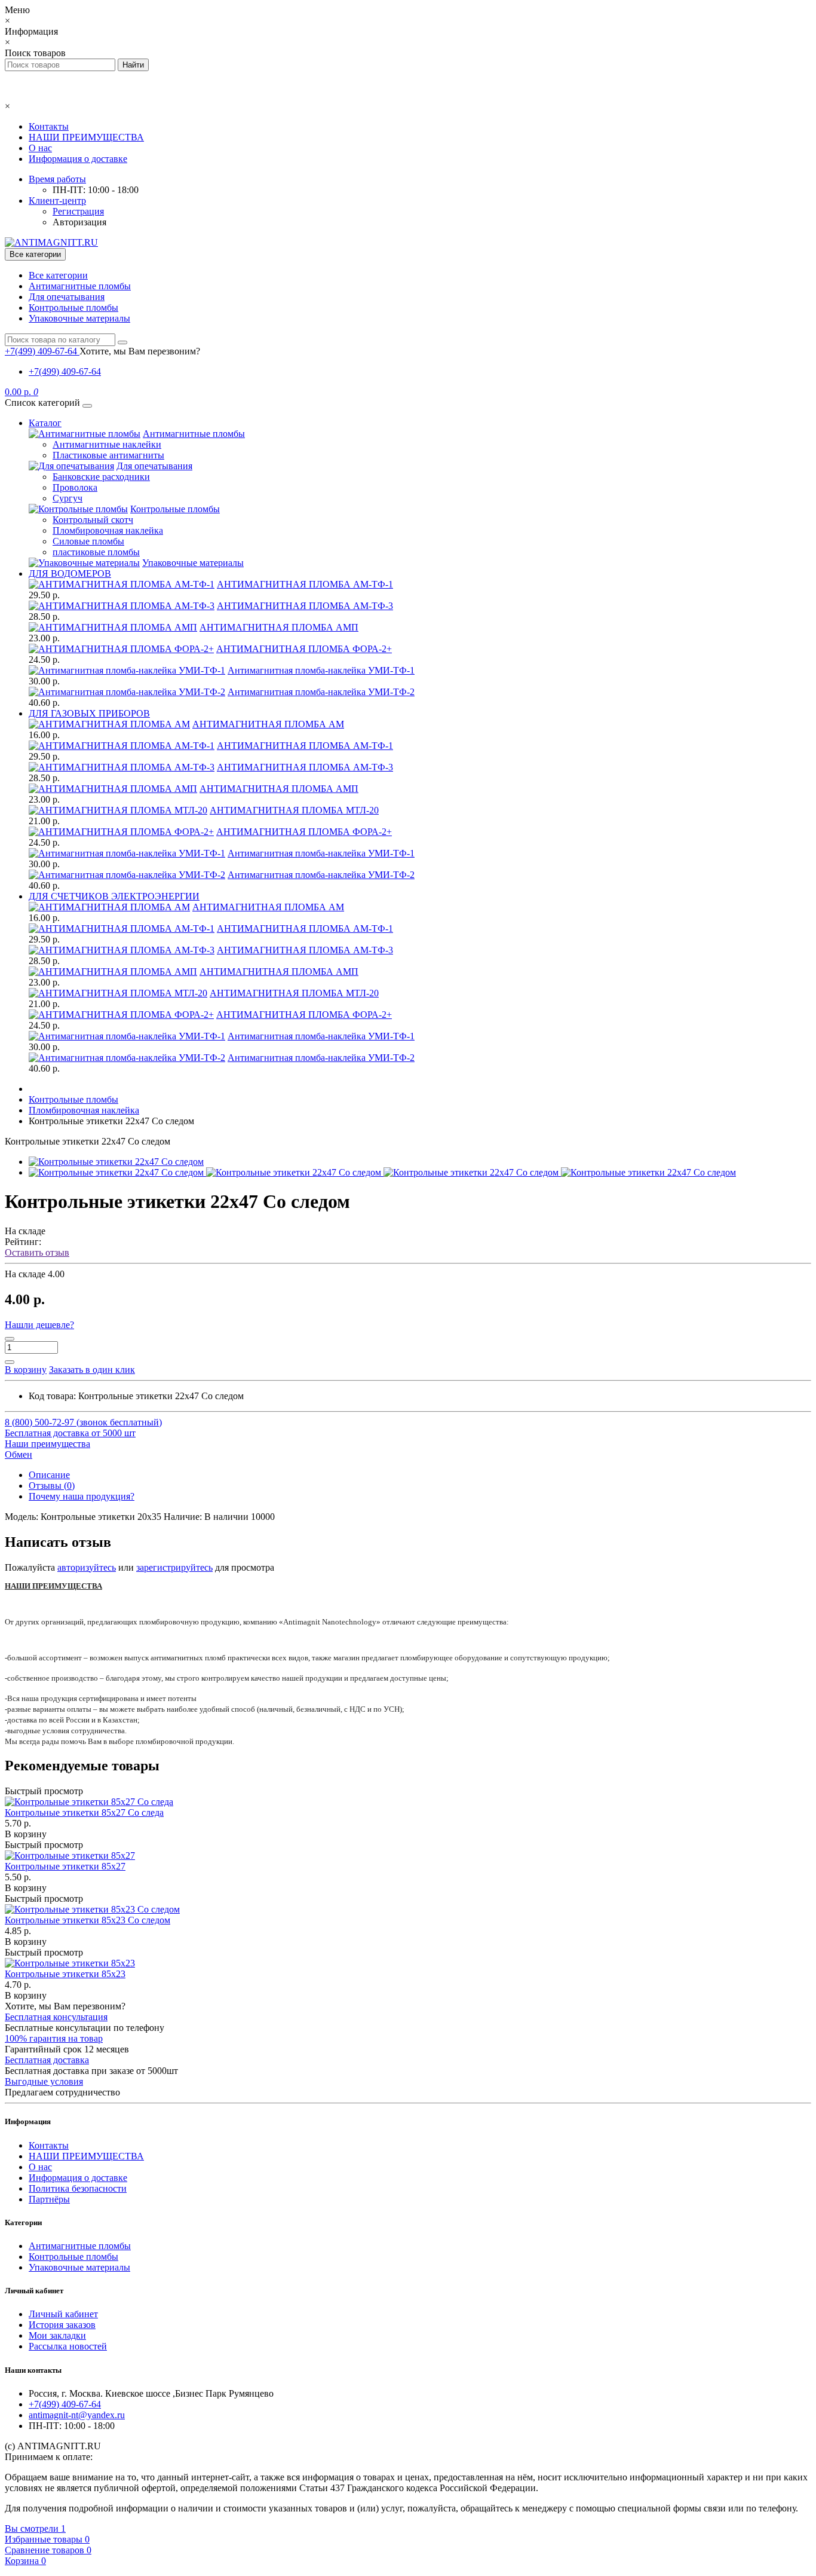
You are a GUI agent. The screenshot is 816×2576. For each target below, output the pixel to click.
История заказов (62, 2325)
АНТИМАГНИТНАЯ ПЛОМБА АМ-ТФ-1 (305, 584)
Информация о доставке (78, 159)
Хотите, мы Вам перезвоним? (140, 351)
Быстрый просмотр (44, 1791)
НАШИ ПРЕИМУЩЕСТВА (86, 137)
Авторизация (79, 222)
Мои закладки (57, 2335)
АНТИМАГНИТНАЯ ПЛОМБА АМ (268, 724)
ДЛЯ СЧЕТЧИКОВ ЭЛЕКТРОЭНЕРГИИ (114, 896)
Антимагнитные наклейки (107, 444)
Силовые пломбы (88, 541)
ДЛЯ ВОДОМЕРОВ (70, 573)
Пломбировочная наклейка (108, 530)
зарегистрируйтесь (174, 1567)
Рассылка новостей (68, 2346)
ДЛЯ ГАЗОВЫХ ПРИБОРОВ (89, 713)
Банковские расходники (101, 477)
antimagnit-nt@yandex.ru (77, 2415)
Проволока (75, 487)
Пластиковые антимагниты (108, 455)
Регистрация (78, 211)
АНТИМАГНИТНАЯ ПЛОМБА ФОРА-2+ (304, 649)
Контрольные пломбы (73, 308)
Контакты (49, 126)
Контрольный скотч (93, 520)
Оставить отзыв (37, 1252)
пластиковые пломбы (96, 552)
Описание (49, 1475)
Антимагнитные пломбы (80, 286)
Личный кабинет (63, 2314)
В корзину (26, 1834)
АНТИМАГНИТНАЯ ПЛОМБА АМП (279, 627)
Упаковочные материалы (79, 318)
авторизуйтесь (87, 1567)
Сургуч (68, 498)
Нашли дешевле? (39, 1325)
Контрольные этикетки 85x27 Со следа (84, 1812)
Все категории (58, 275)
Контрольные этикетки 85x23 (65, 1974)
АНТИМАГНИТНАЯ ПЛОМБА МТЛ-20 (294, 810)
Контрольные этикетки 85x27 (65, 1866)
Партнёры (49, 2199)
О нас (40, 148)
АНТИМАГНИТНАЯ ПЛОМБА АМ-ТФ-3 (305, 606)
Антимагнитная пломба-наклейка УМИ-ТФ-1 (321, 670)
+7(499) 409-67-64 (65, 371)
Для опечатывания (67, 297)
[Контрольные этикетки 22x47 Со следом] (116, 1162)
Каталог (45, 423)
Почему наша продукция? (82, 1496)
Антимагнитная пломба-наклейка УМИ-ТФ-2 (321, 692)
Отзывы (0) (52, 1486)
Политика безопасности (78, 2188)
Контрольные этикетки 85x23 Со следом (88, 1920)
